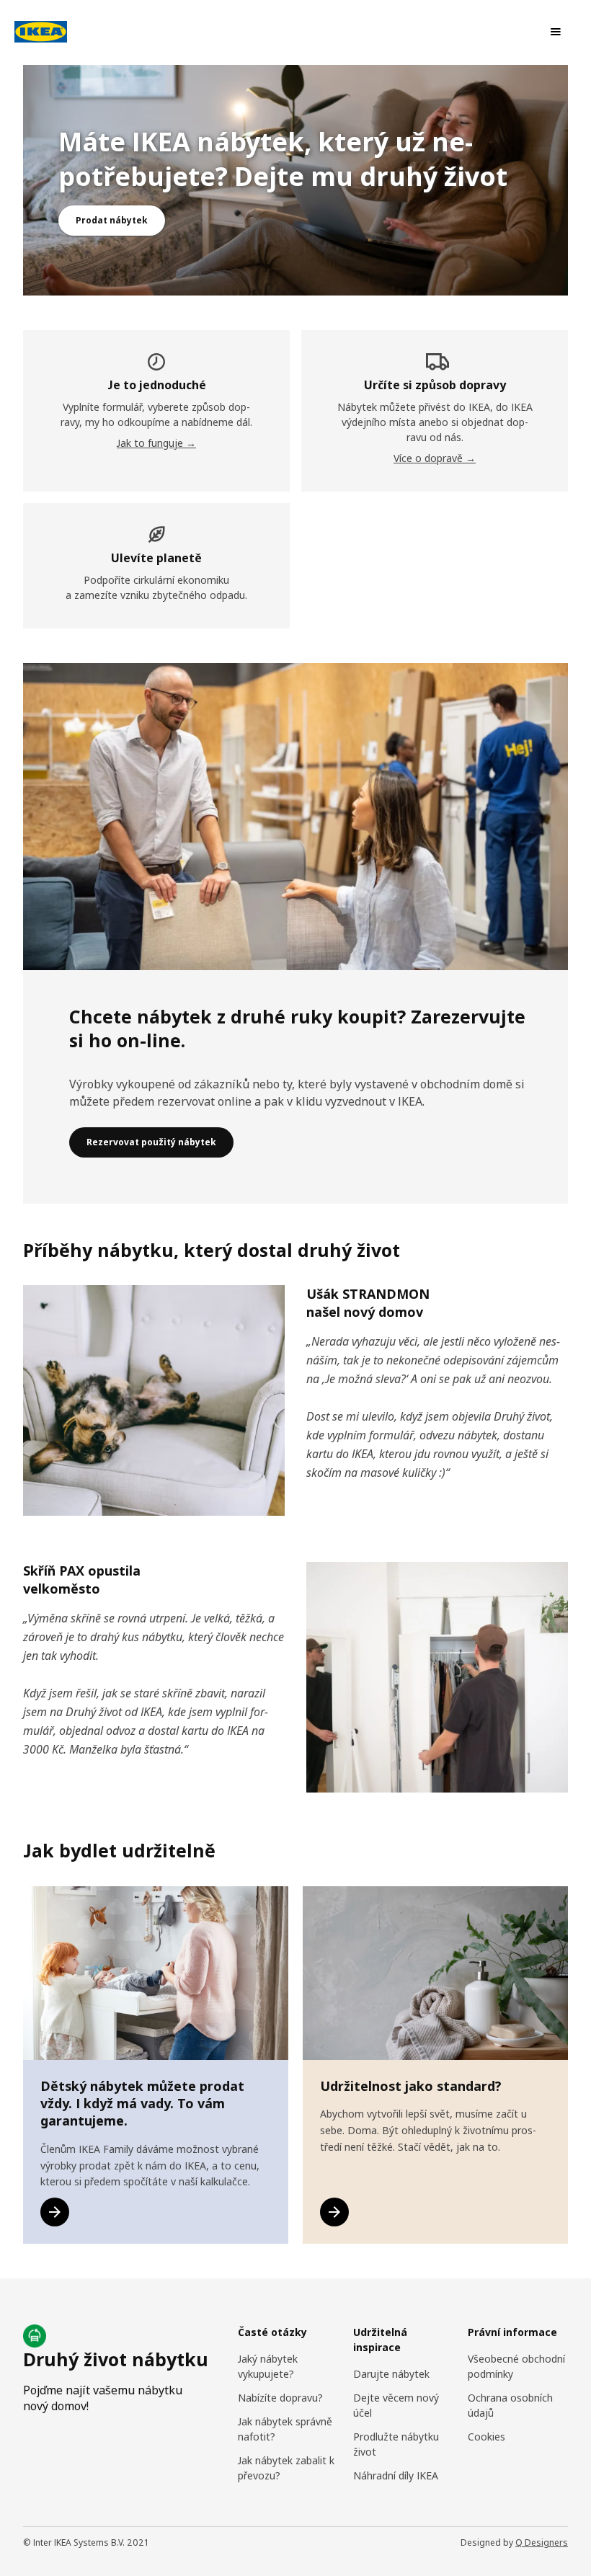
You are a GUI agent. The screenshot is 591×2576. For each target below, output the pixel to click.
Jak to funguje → (156, 443)
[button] (556, 32)
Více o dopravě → (435, 458)
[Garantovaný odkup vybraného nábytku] (55, 2212)
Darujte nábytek (391, 2374)
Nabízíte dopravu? (280, 2398)
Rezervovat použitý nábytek (151, 1142)
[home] (44, 32)
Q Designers (542, 2542)
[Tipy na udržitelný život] (334, 2212)
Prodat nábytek (112, 220)
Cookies (486, 2437)
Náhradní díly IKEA (396, 2475)
